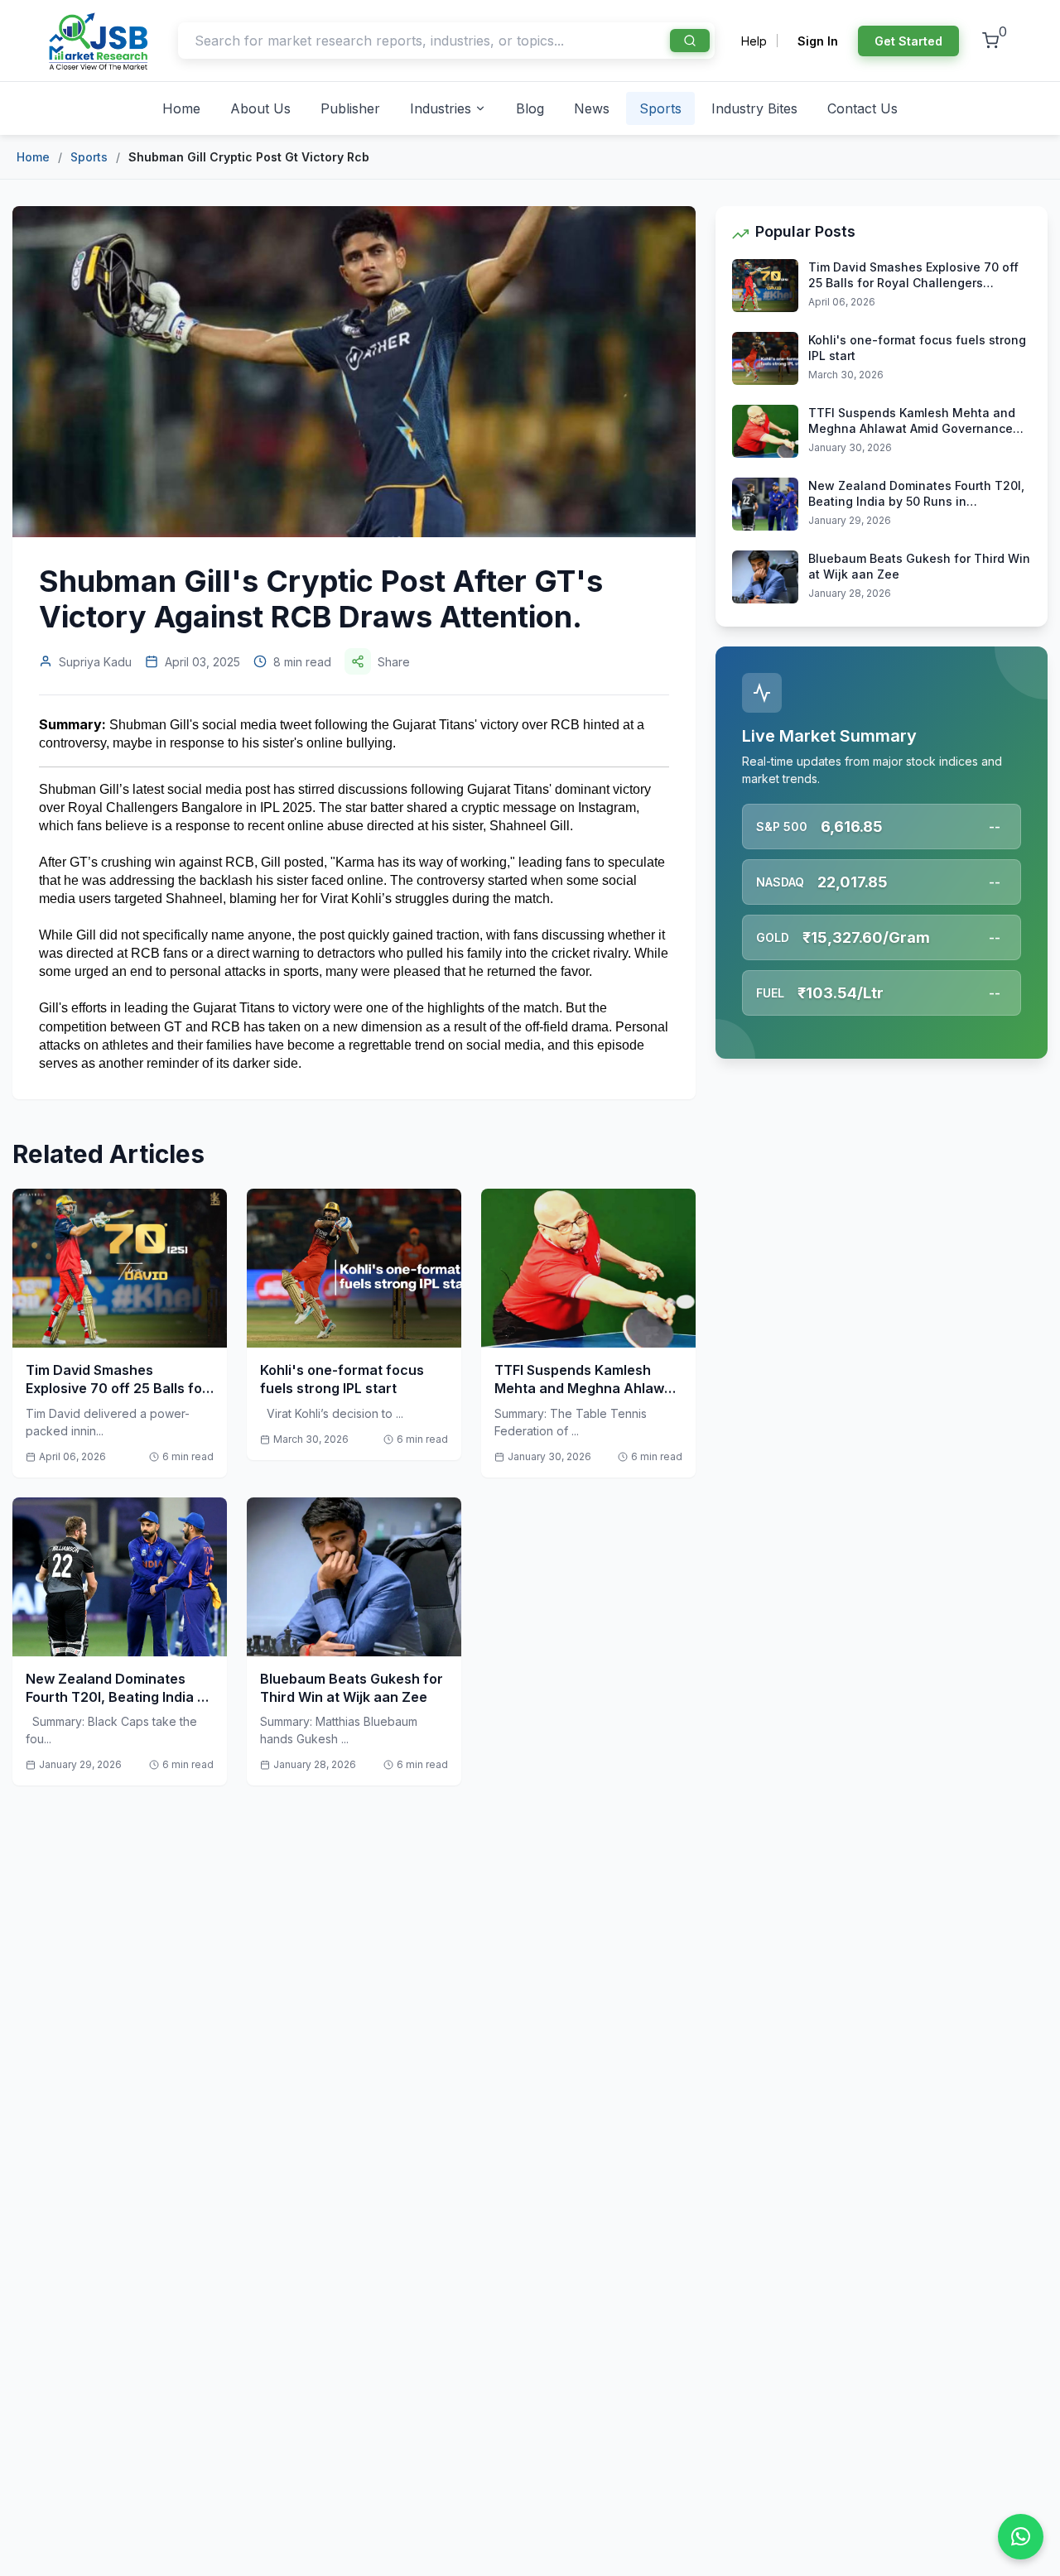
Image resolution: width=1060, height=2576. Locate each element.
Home (181, 108)
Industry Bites (754, 108)
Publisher (350, 108)
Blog (530, 108)
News (592, 108)
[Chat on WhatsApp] (1021, 2537)
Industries (441, 108)
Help (754, 41)
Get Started (908, 41)
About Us (260, 108)
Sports (660, 108)
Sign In (818, 41)
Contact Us (862, 108)
